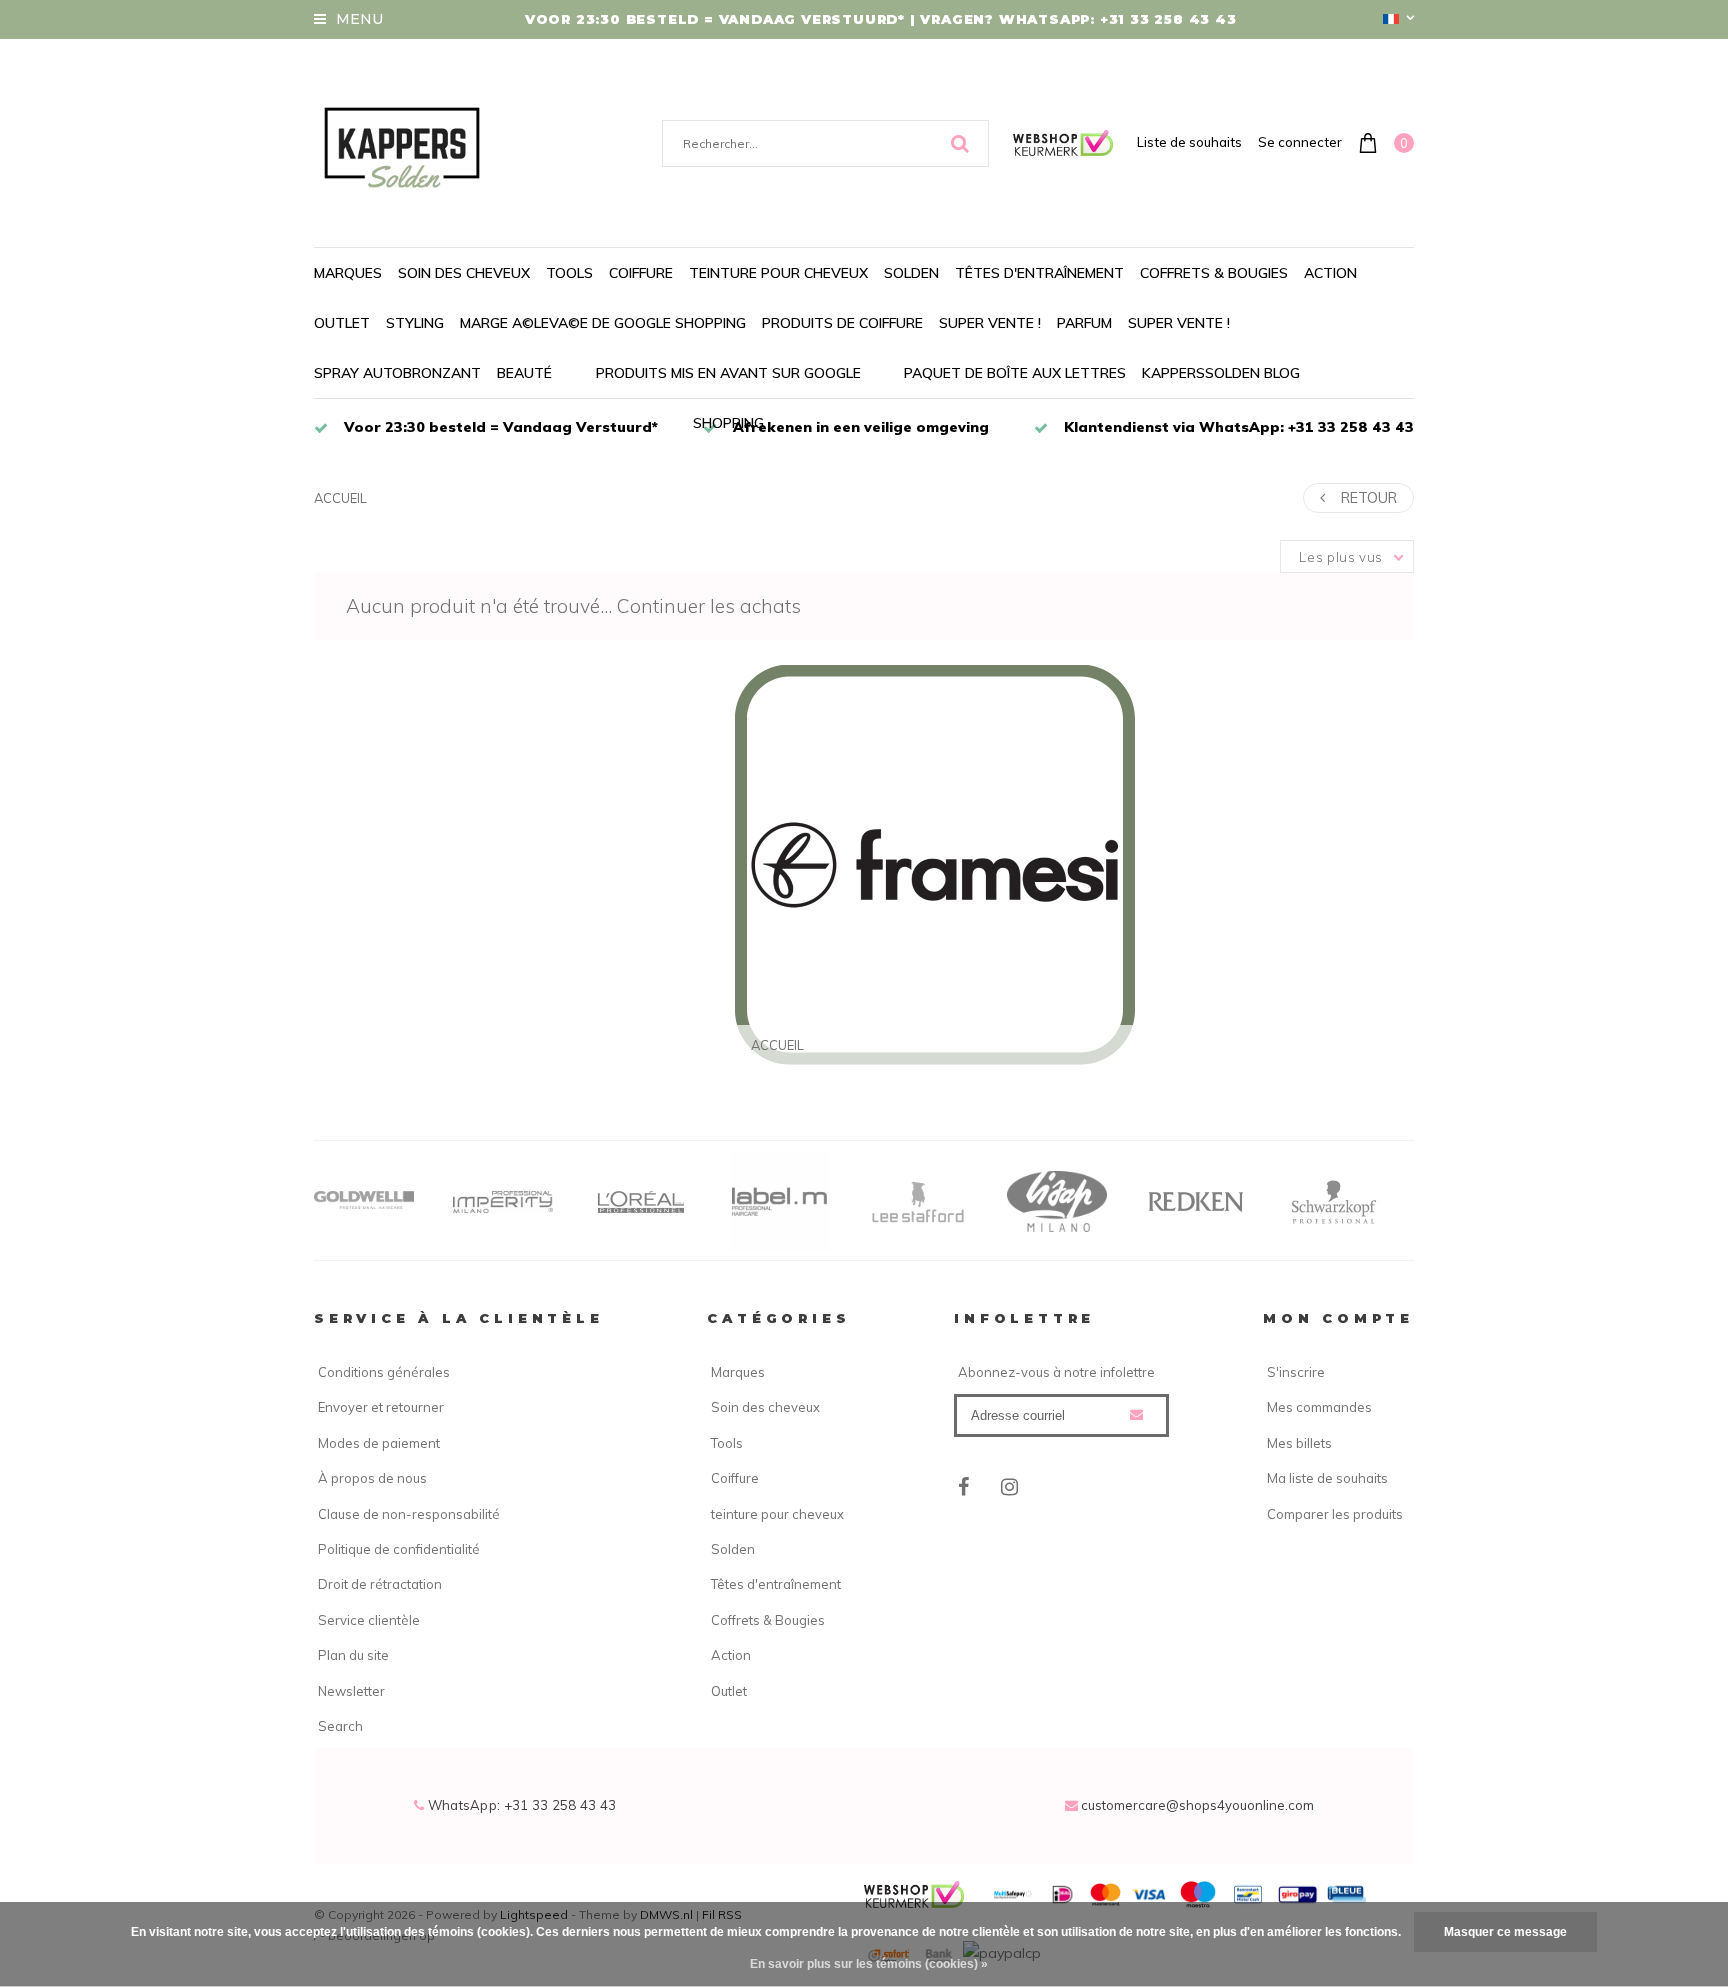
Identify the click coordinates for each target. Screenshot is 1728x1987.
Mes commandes (1319, 1407)
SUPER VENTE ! (990, 323)
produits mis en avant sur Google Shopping (728, 398)
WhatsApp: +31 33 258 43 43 (520, 1805)
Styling (415, 323)
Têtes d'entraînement (1039, 273)
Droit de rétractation (380, 1584)
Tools (569, 273)
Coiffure (641, 273)
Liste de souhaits (1189, 142)
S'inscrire (1296, 1372)
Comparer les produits (1335, 1514)
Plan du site (353, 1655)
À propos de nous (372, 1478)
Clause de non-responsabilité (409, 1514)
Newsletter (351, 1691)
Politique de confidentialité (399, 1549)
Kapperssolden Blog (1221, 373)
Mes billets (1299, 1443)
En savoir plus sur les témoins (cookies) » (869, 1964)
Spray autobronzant (397, 373)
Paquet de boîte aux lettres (1015, 373)
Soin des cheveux (464, 273)
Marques (348, 273)
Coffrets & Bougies (1214, 273)
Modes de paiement (379, 1443)
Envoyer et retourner (381, 1407)
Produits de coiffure (842, 323)
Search (340, 1726)
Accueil (340, 498)
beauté (524, 373)
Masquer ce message (1505, 1932)
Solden (911, 273)
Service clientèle (369, 1620)
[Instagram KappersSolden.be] (1009, 1487)
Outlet (342, 323)
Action (1330, 273)
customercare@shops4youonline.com (1197, 1805)
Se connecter (1300, 142)
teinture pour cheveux (778, 273)
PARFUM (1084, 323)
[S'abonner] (1136, 1414)
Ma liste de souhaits (1327, 1478)
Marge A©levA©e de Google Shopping (603, 323)
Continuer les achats (709, 606)
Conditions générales (384, 1372)
